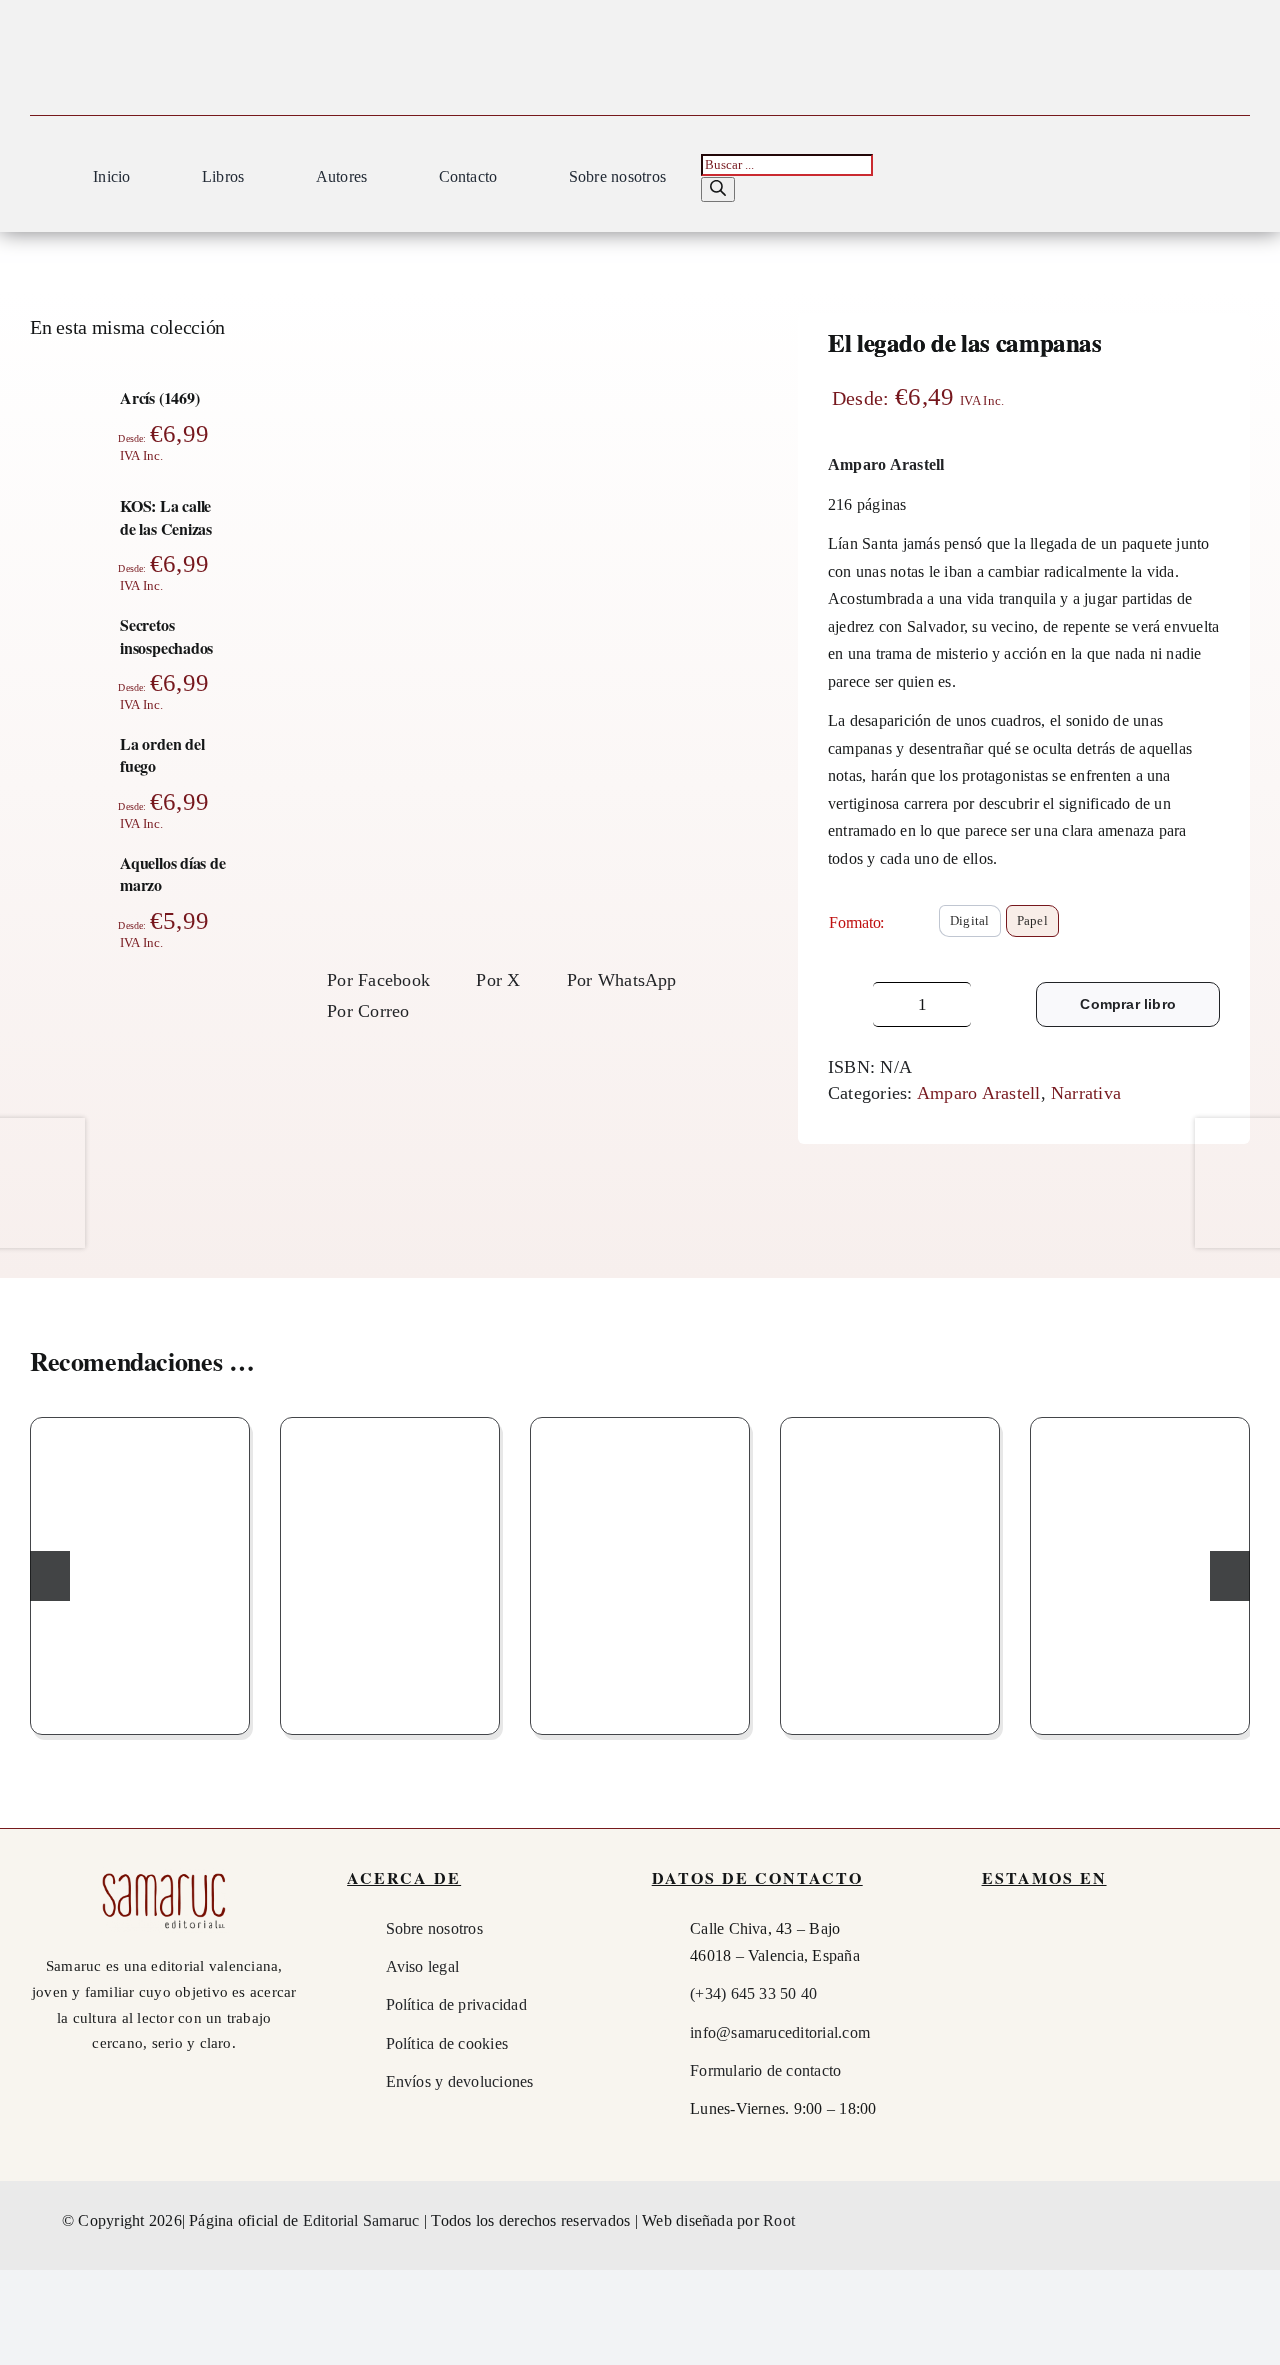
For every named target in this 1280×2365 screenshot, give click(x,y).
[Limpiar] (1214, 955)
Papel (1032, 920)
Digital (970, 920)
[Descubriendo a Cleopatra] (1140, 1570)
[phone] (1242, 2221)
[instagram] (1169, 2221)
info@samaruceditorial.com (780, 2032)
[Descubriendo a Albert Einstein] (390, 1570)
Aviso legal (423, 1966)
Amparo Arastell (979, 1093)
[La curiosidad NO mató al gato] (890, 1570)
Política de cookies (447, 2043)
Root (779, 2220)
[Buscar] (718, 189)
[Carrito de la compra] (1240, 180)
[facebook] (1133, 2221)
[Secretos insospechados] (640, 1570)
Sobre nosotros (434, 1928)
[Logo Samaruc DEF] (164, 1874)
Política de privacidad (456, 2004)
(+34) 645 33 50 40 (753, 1993)
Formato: (856, 922)
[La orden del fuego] (140, 1570)
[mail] (1206, 2221)
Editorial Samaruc (363, 2220)
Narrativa (1086, 1093)
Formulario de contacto (765, 2070)
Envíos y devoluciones (460, 2081)
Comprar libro (1128, 1004)
